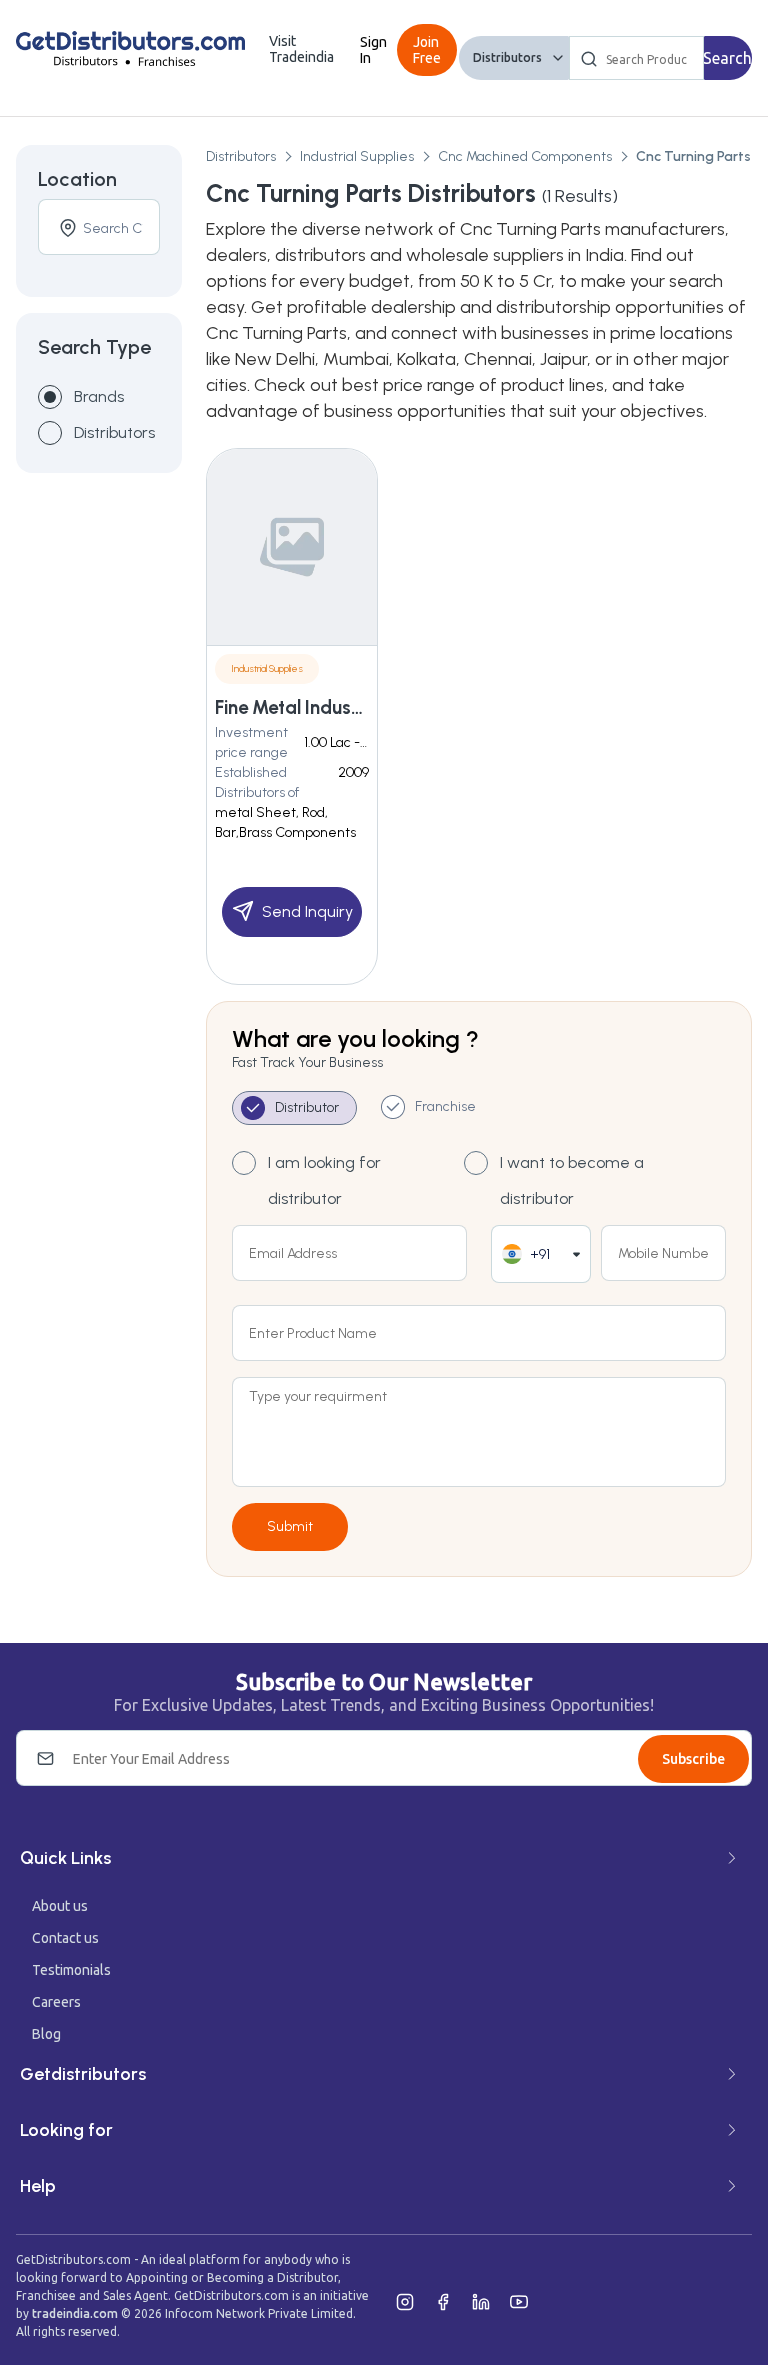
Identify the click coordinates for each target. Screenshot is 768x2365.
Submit (290, 1526)
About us (60, 1906)
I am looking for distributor (324, 1180)
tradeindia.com (75, 2313)
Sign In (373, 50)
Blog (46, 2034)
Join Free (427, 50)
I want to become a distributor (572, 1180)
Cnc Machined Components (525, 156)
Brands (99, 396)
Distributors (507, 57)
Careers (56, 2002)
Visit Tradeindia (301, 49)
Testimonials (71, 1970)
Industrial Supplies (357, 156)
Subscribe (693, 1759)
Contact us (65, 1938)
